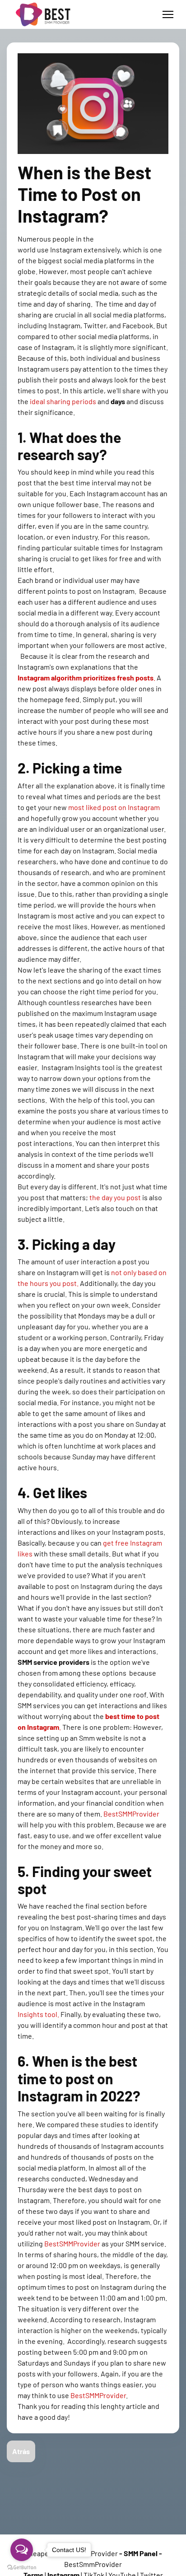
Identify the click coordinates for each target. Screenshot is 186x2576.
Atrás (21, 2451)
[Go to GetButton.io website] (22, 2567)
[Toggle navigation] (168, 14)
